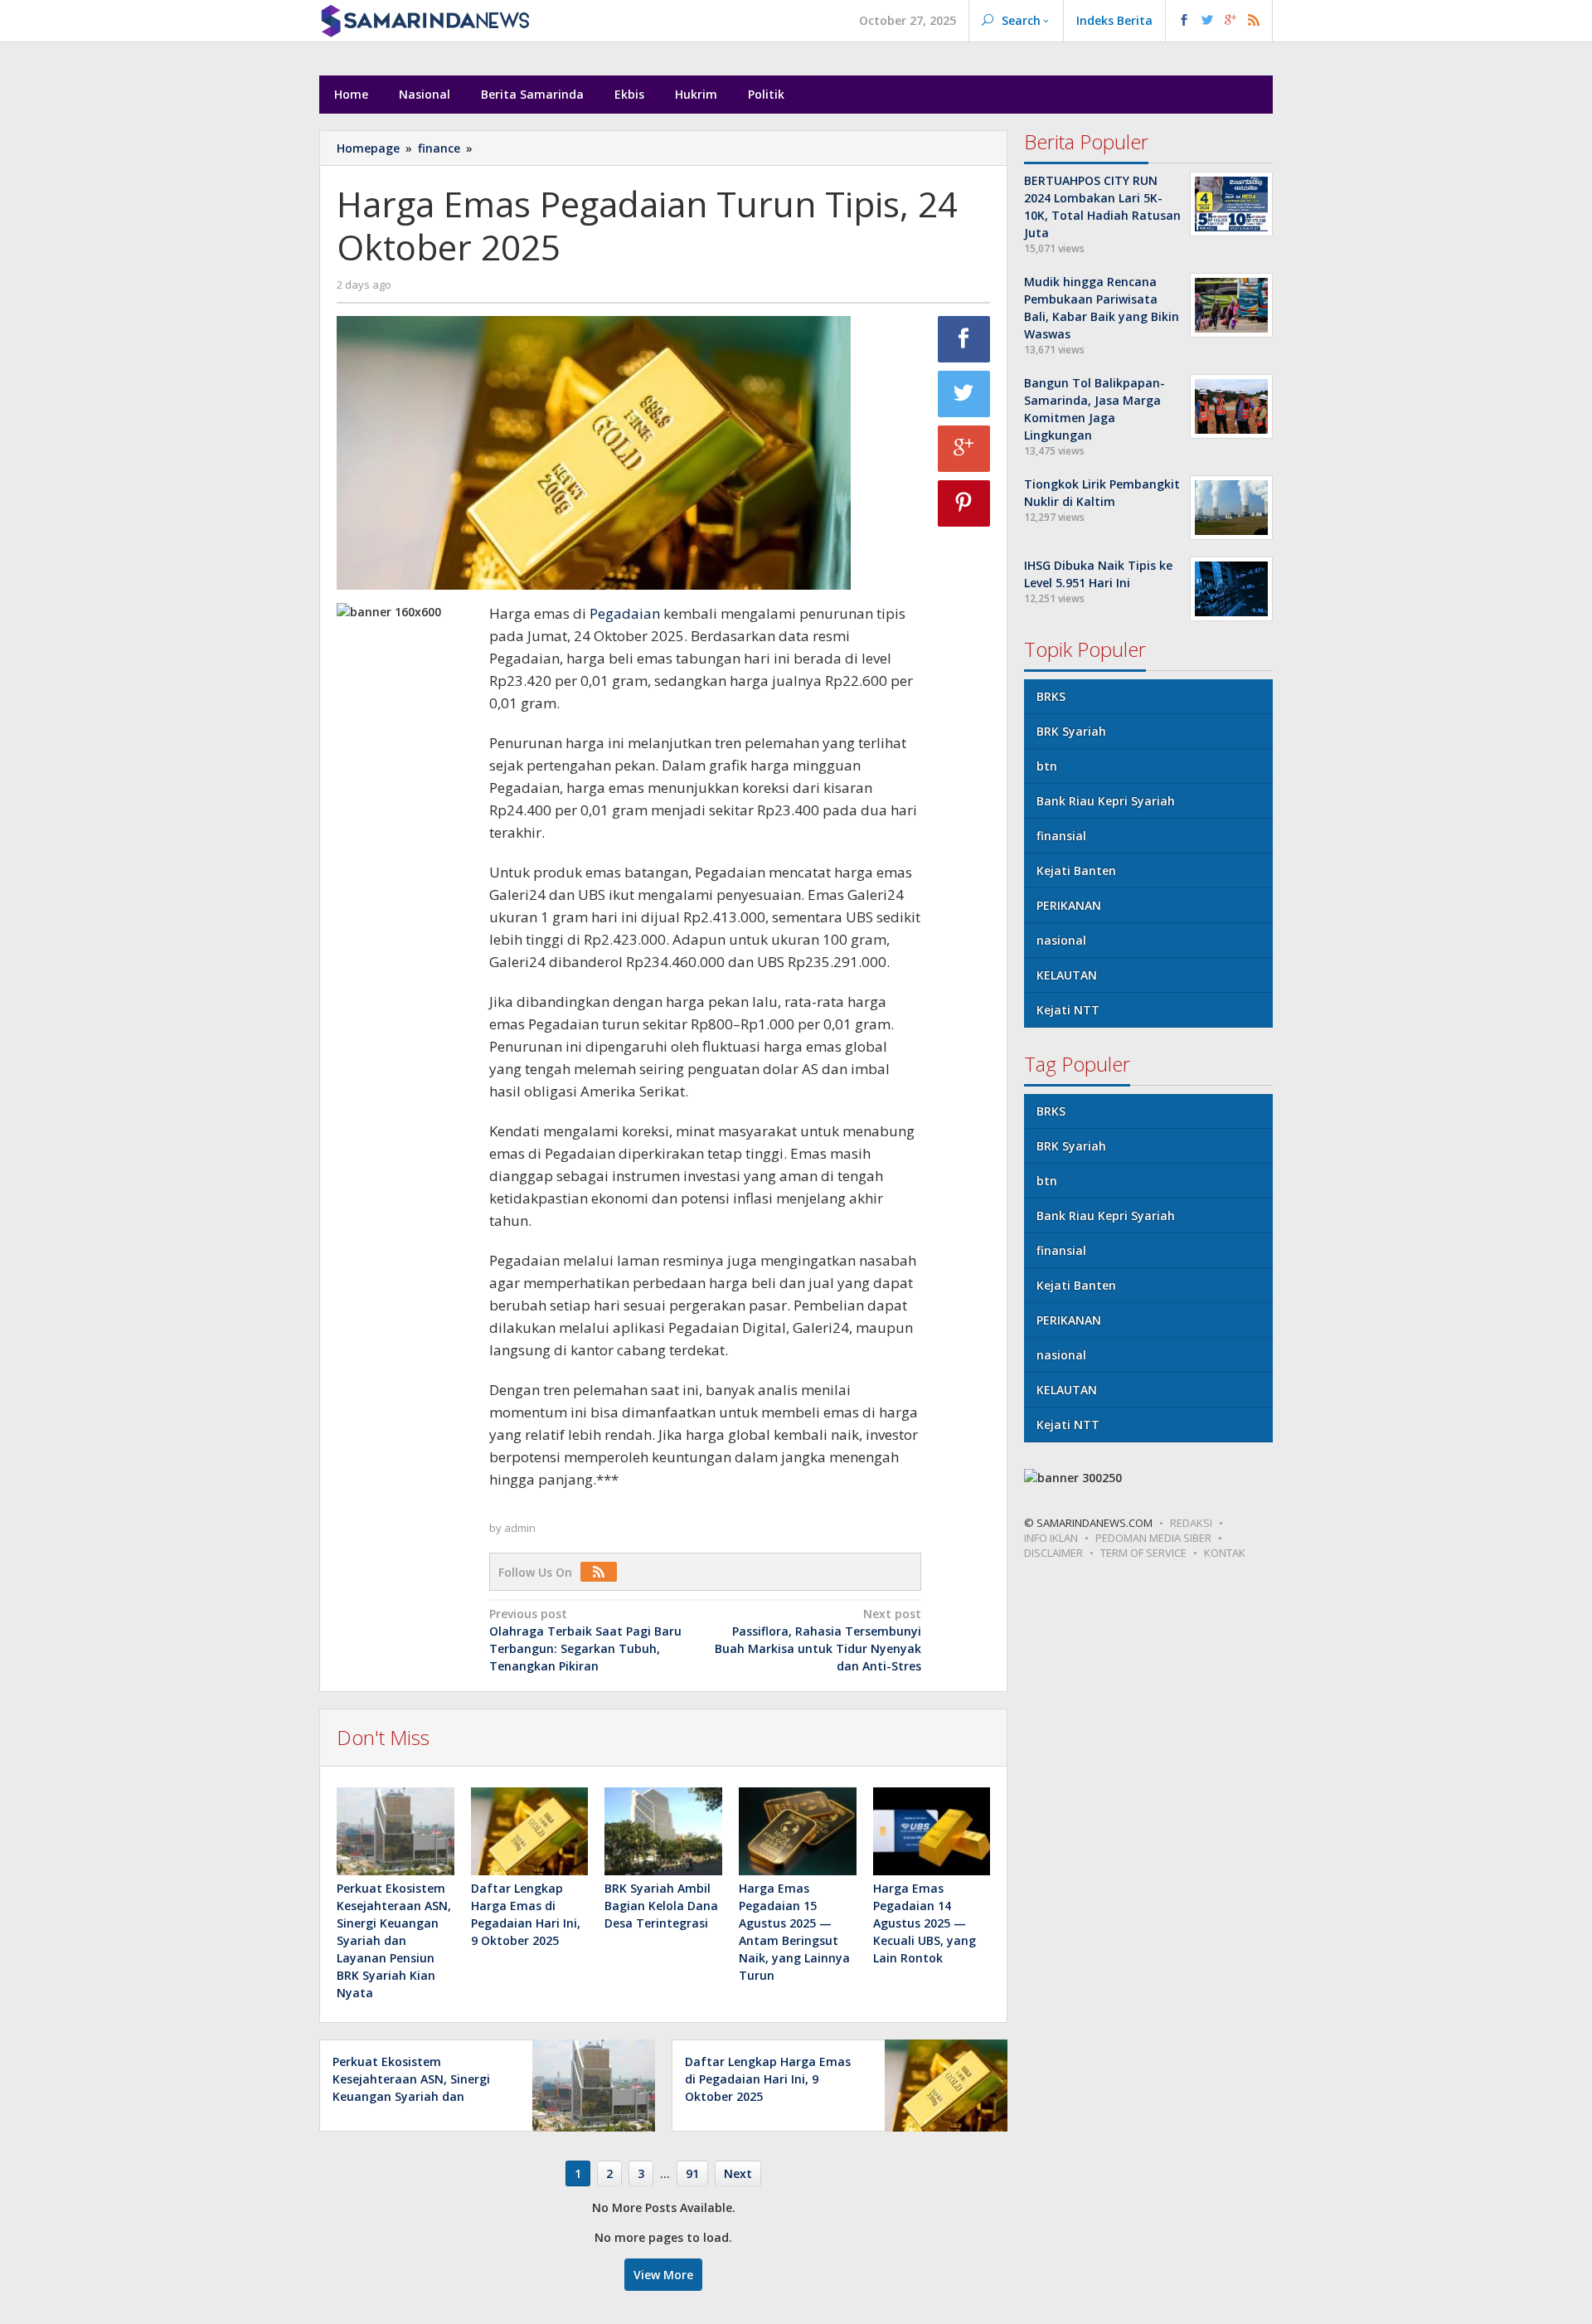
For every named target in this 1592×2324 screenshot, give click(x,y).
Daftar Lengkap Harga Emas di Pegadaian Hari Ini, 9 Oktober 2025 (768, 2079)
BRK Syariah (1071, 731)
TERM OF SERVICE (1143, 1553)
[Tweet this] (964, 394)
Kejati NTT (1068, 1010)
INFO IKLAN (1051, 1538)
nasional (1061, 940)
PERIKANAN (1069, 905)
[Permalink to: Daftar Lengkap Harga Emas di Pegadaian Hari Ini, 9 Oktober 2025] (530, 1831)
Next (738, 2173)
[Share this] (964, 339)
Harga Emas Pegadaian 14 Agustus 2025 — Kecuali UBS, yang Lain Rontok (925, 1923)
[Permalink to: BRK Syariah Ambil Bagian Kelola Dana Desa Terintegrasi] (663, 1831)
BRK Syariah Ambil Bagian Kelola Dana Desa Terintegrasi (661, 1906)
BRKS (1051, 696)
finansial (1061, 836)
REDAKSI (1191, 1523)
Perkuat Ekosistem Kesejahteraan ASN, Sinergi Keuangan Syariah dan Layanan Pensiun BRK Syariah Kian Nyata (394, 1940)
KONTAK (1225, 1553)
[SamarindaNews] (425, 19)
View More (663, 2275)
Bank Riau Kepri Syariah (1106, 801)
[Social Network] (1219, 21)
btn (1047, 766)
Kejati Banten (1076, 870)
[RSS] (603, 1572)
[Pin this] (964, 503)
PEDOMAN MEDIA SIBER (1153, 1538)
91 (692, 2173)
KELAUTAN (1067, 975)
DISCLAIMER (1053, 1553)
